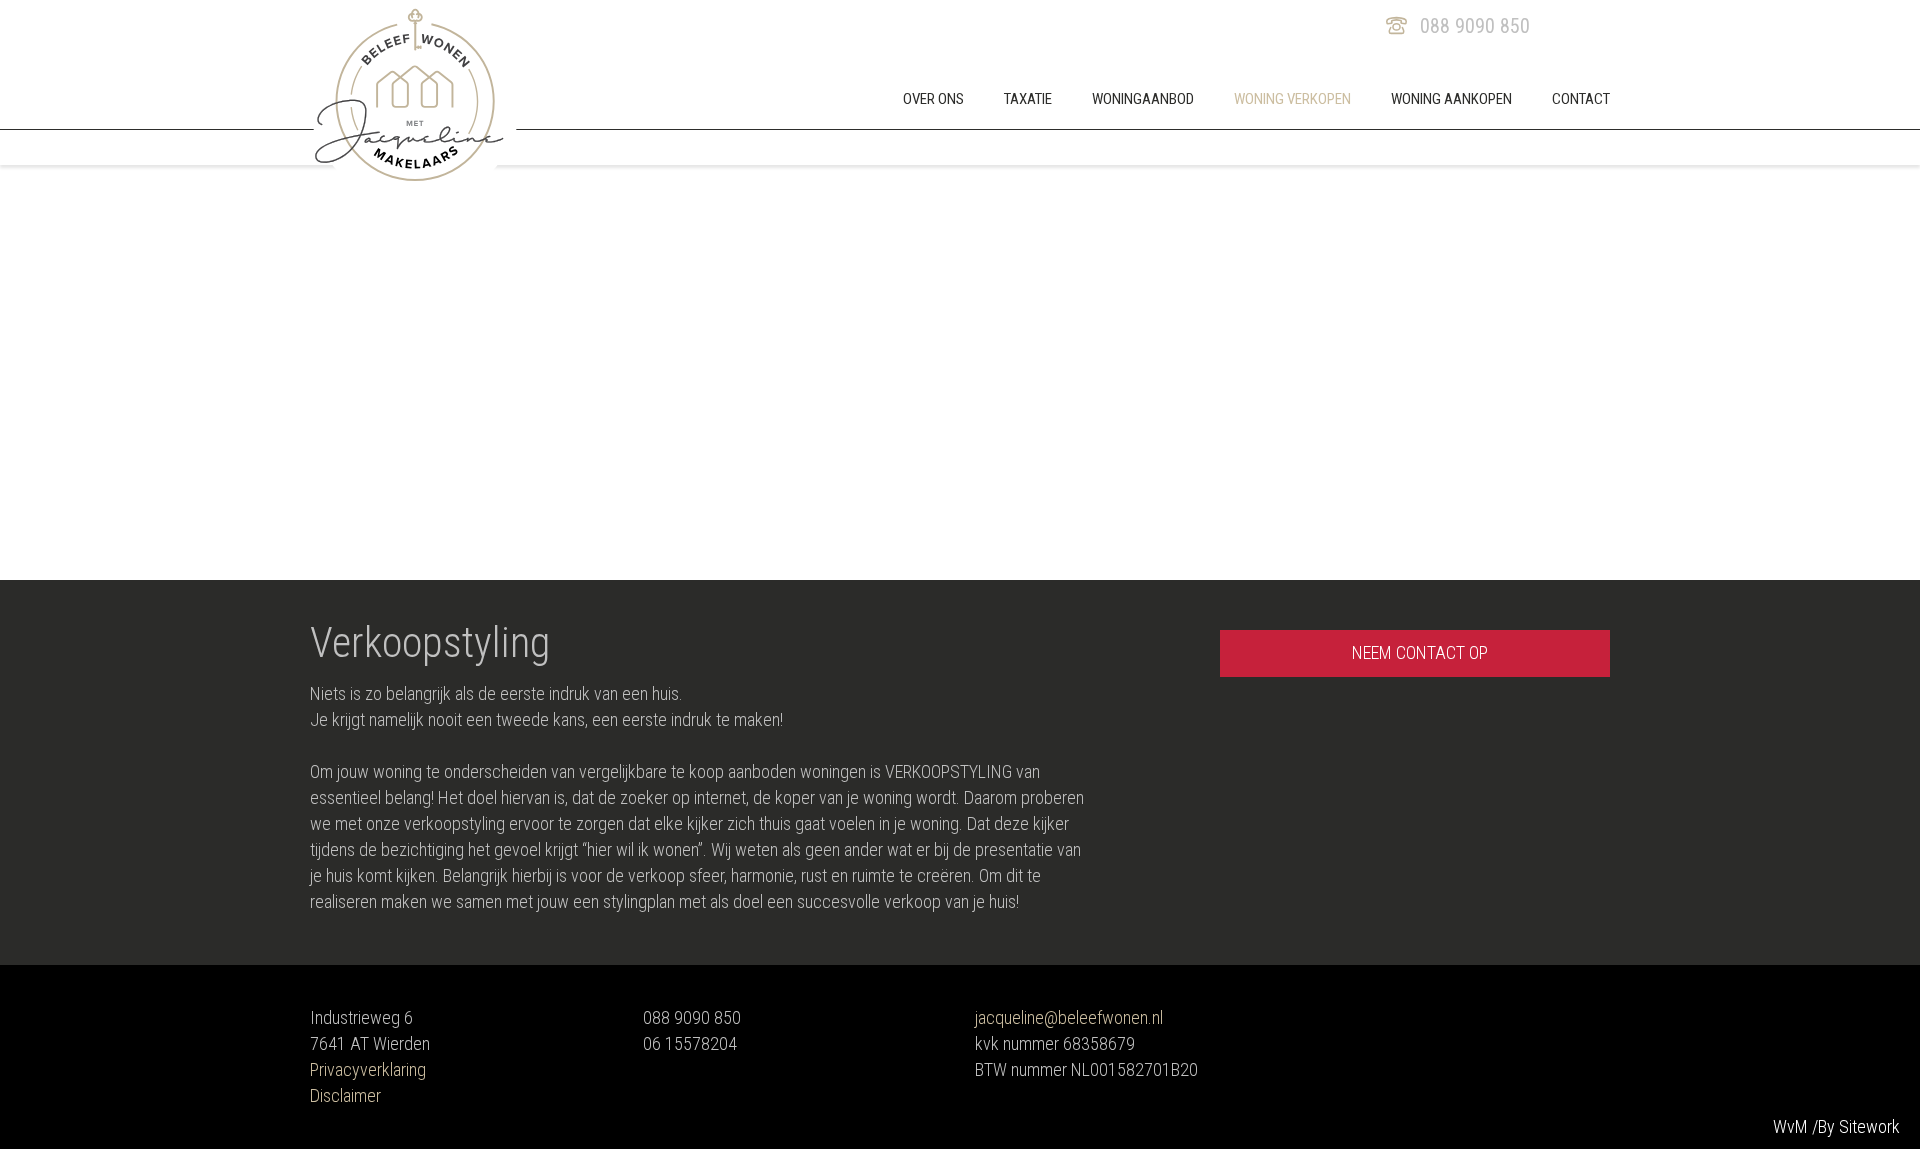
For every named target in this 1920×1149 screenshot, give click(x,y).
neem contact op (1420, 652)
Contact (1581, 99)
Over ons (933, 99)
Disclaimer (345, 1095)
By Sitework (1859, 1126)
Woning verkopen (1292, 99)
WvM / (1797, 1126)
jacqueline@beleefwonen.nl (1069, 1017)
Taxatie (1028, 99)
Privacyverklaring (368, 1069)
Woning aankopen (1451, 99)
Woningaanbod (1143, 99)
